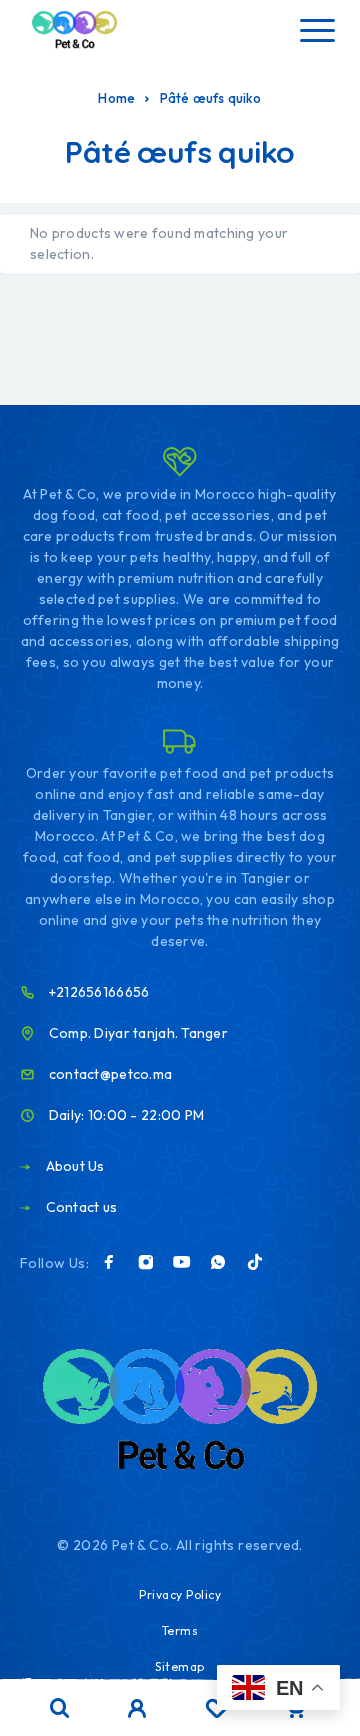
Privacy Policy (180, 1594)
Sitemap (180, 1666)
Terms (180, 1630)
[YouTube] (182, 1262)
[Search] (60, 1708)
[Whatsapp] (218, 1262)
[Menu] (317, 30)
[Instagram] (146, 1262)
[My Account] (137, 1711)
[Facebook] (109, 1262)
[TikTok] (255, 1262)
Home (116, 98)
